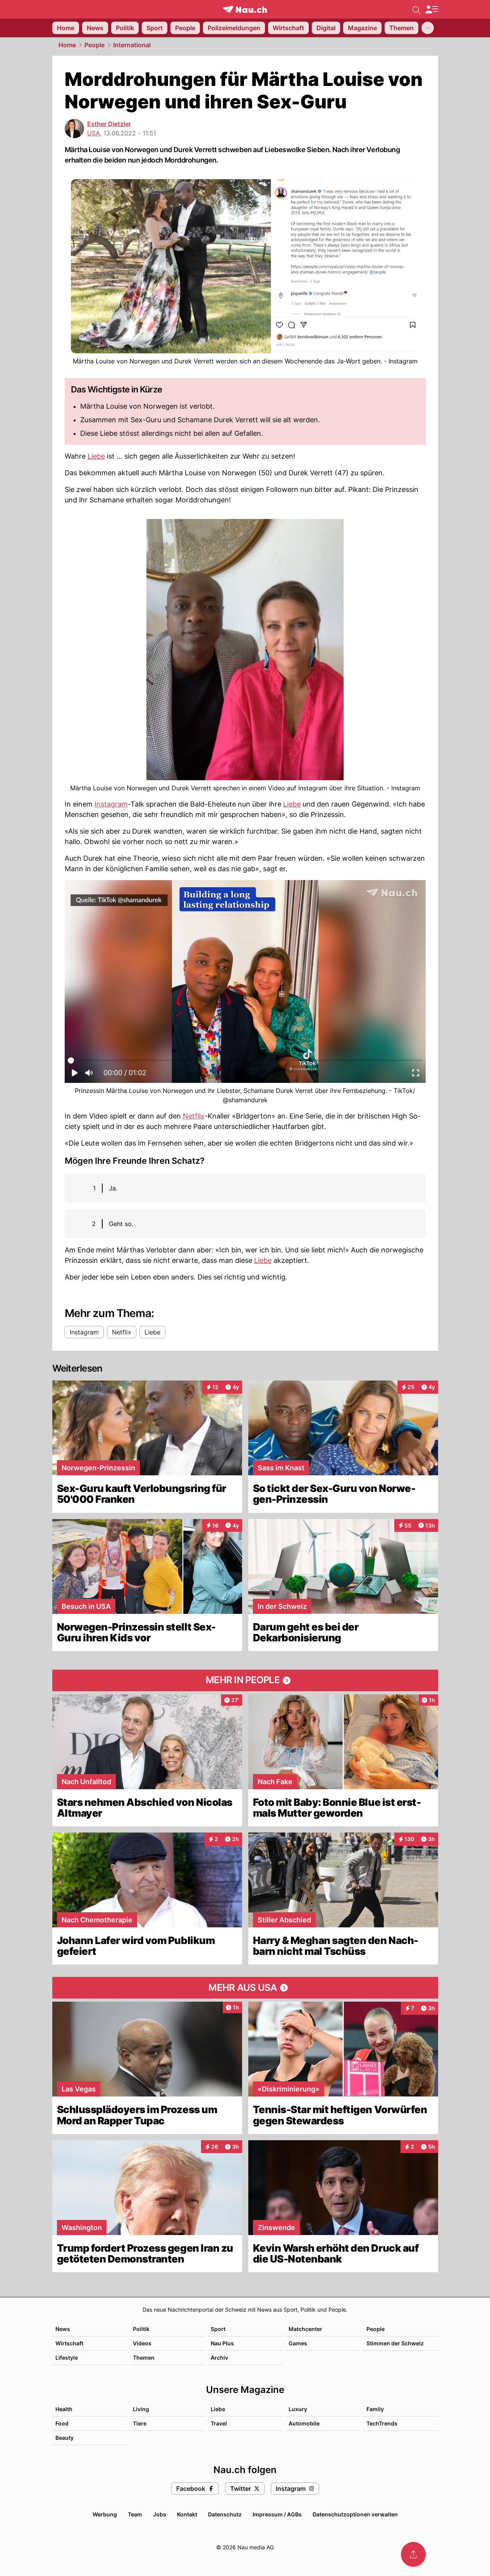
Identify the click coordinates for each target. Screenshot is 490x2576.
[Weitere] (428, 28)
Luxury (298, 2409)
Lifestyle (67, 2358)
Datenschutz (225, 2514)
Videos (142, 2343)
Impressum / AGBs (277, 2514)
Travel (219, 2423)
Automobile (304, 2423)
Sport (218, 2329)
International (132, 45)
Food (62, 2423)
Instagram (111, 804)
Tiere (140, 2423)
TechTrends (382, 2423)
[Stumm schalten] (89, 1075)
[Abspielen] (75, 1075)
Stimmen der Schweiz (395, 2343)
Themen (144, 2358)
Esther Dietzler (109, 124)
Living (141, 2409)
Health (64, 2409)
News (63, 2329)
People (95, 45)
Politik (141, 2329)
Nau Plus (222, 2343)
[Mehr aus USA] (245, 1988)
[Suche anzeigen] (416, 9)
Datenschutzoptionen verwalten (355, 2514)
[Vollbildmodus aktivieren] (416, 1075)
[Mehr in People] (245, 1680)
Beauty (64, 2438)
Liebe (96, 456)
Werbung (105, 2514)
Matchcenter (305, 2329)
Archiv (219, 2358)
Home (67, 45)
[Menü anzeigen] (432, 9)
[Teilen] (413, 2554)
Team (135, 2514)
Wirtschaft (69, 2343)
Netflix (194, 1116)
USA (94, 133)
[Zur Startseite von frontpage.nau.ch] (245, 9)
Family (375, 2409)
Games (298, 2343)
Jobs (160, 2514)
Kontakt (187, 2514)
